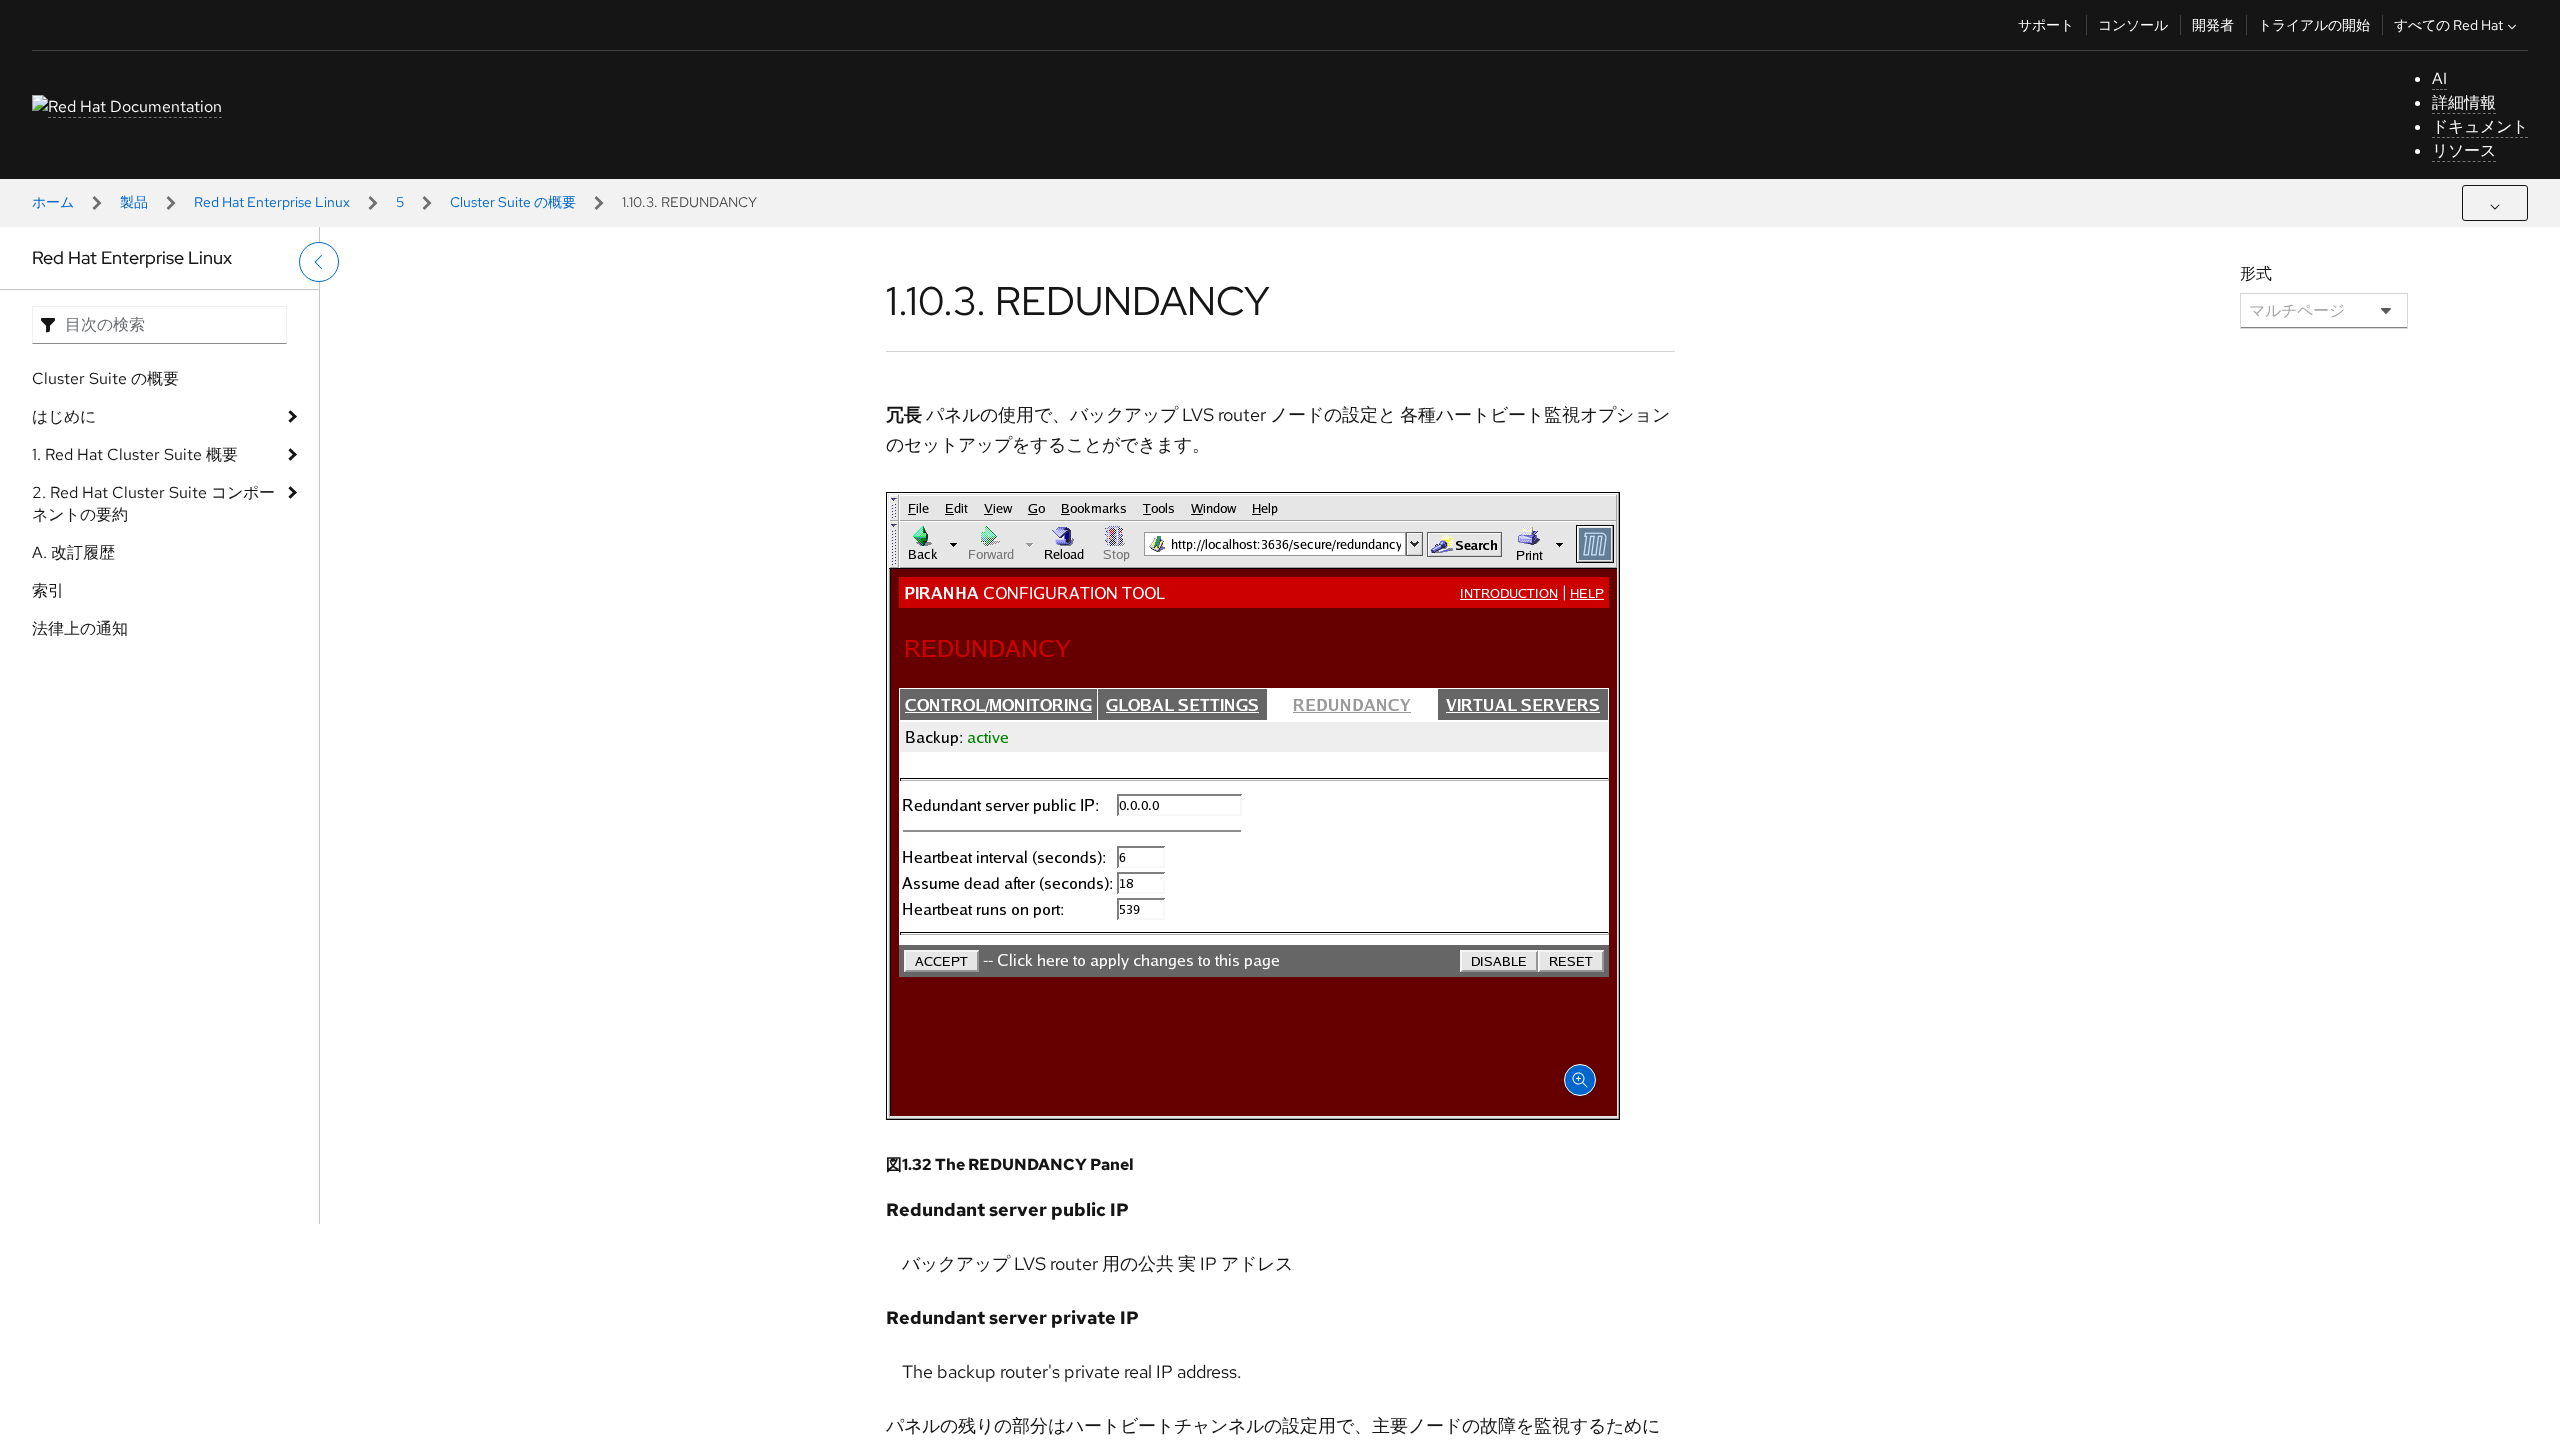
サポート (2046, 25)
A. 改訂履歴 (73, 552)
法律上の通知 (80, 628)
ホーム (53, 202)
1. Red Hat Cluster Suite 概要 (135, 454)
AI (2439, 78)
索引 (48, 590)
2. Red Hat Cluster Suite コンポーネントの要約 (153, 503)
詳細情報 (2464, 102)
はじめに (64, 416)
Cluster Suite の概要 (513, 202)
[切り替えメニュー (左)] (319, 262)
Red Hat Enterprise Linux (272, 202)
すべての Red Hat (2448, 25)
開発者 (2213, 25)
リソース (2464, 150)
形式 (2256, 273)
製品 (134, 202)
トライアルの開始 (2314, 25)
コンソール (2133, 25)
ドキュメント (2480, 126)
